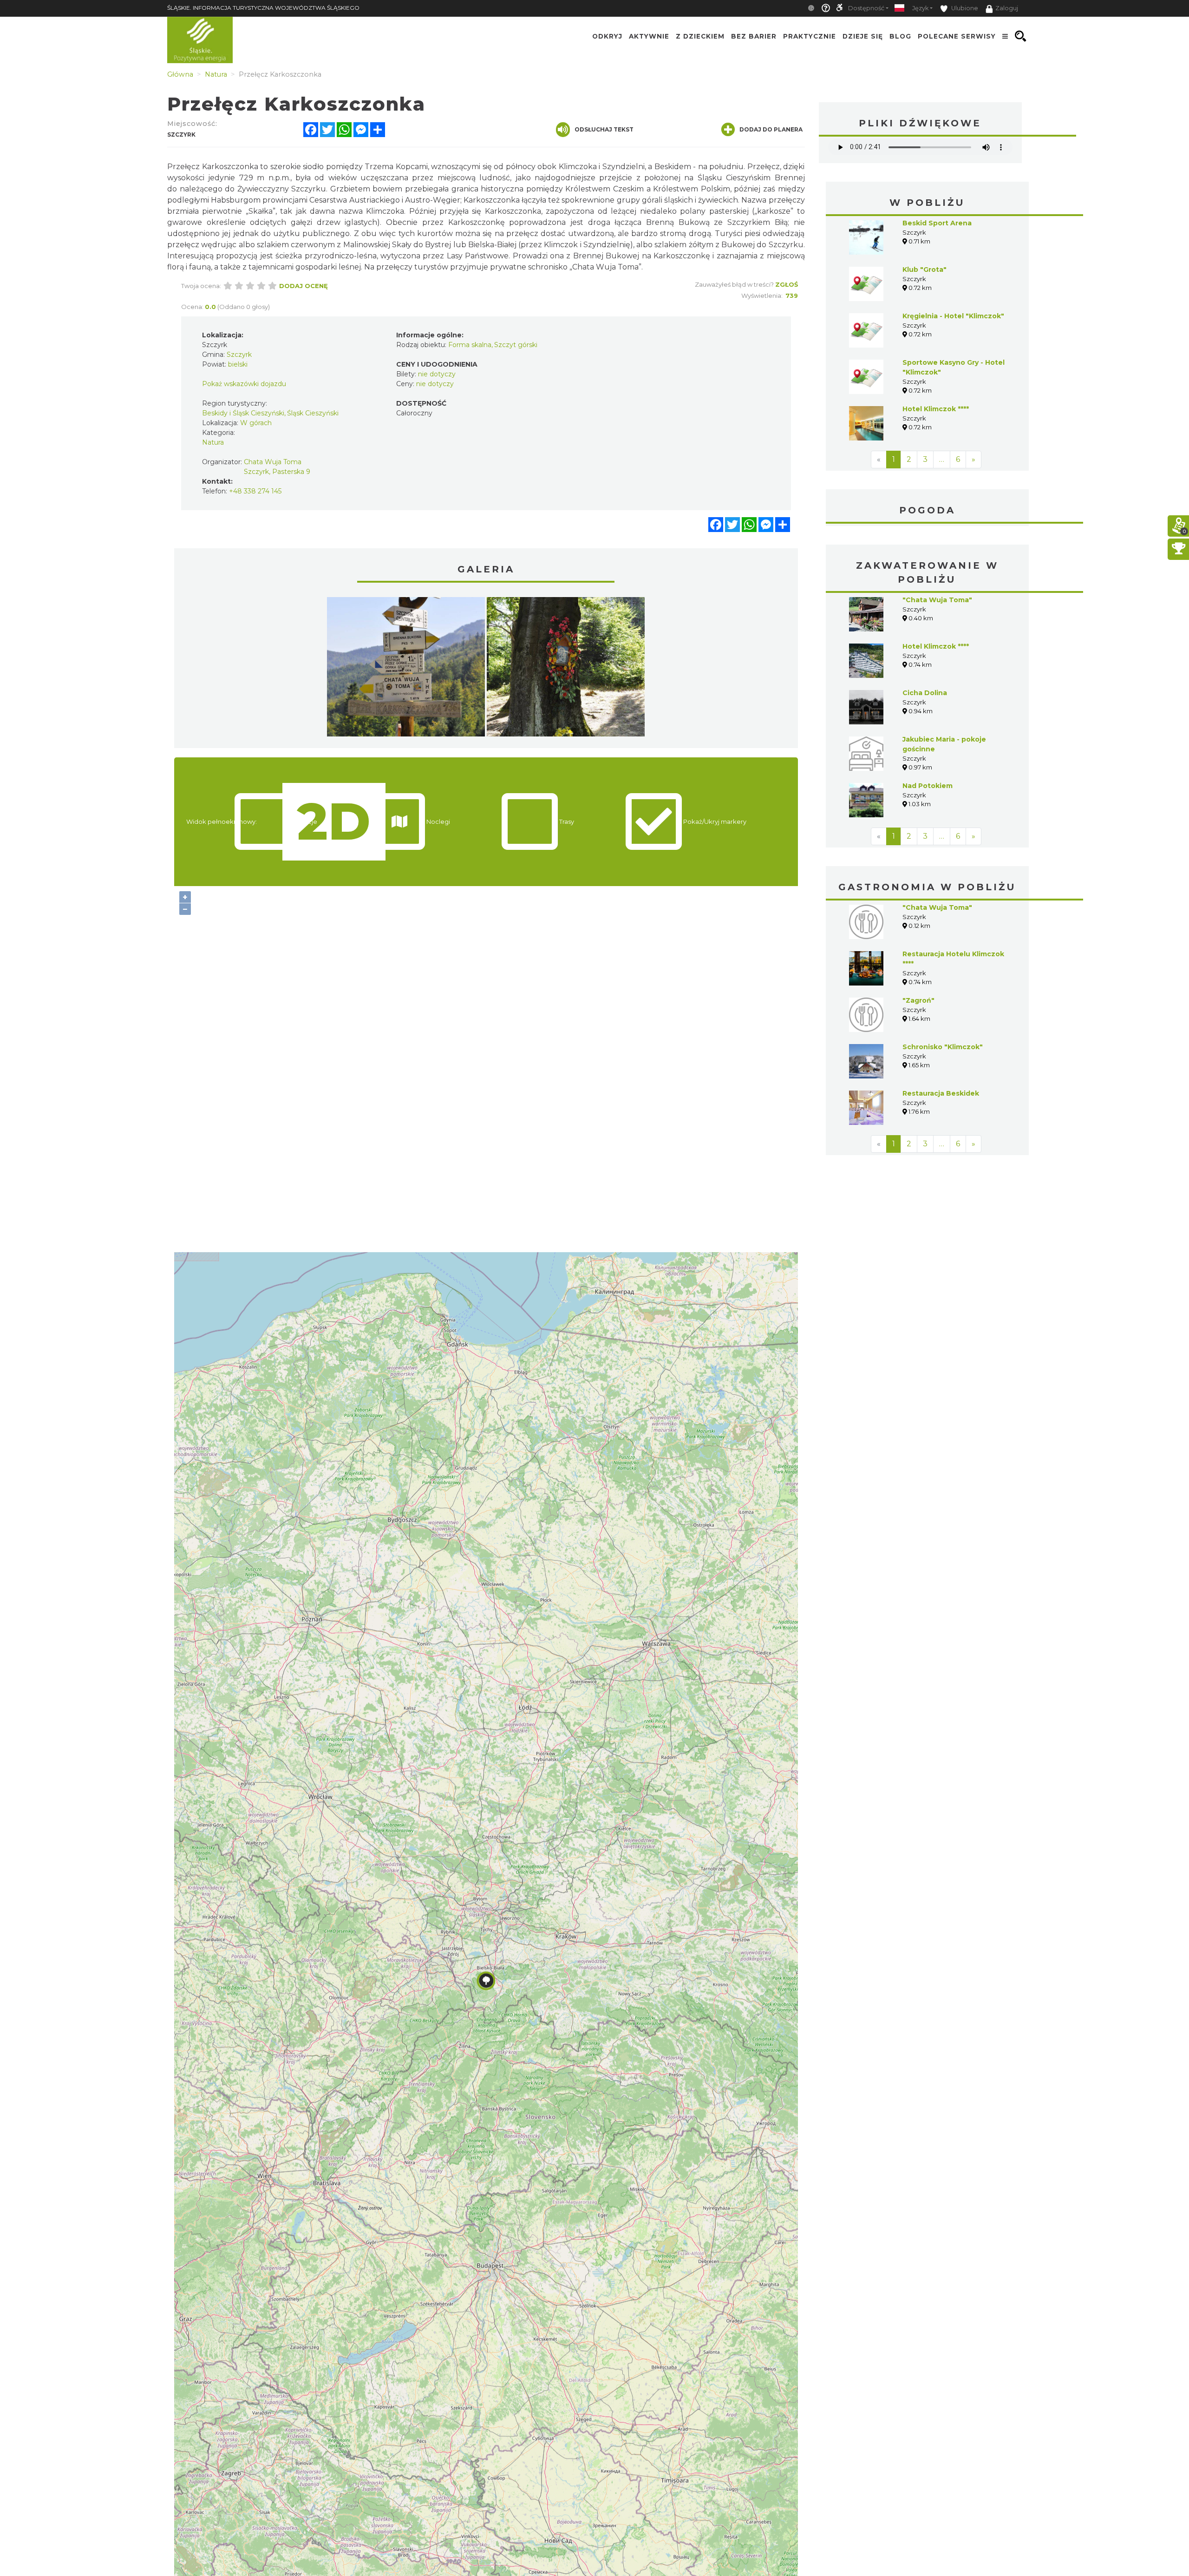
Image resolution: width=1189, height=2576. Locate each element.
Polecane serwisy (957, 36)
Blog (900, 36)
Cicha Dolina (925, 693)
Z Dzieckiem (700, 36)
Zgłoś (787, 284)
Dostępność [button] (866, 8)
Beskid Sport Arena (937, 223)
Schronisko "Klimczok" (943, 1047)
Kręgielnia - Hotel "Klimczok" (953, 316)
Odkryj (607, 36)
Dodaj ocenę (304, 286)
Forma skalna (470, 345)
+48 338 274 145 (255, 491)
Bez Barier (754, 36)
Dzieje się (863, 36)
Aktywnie (649, 36)
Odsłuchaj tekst (604, 129)
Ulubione (964, 8)
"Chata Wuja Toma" (937, 600)
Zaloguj (1007, 8)
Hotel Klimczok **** (936, 409)
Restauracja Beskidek (941, 1093)
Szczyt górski (516, 345)
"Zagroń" (918, 1000)
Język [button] (920, 8)
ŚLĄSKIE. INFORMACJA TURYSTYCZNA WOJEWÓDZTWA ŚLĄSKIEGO (263, 8)
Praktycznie (810, 36)
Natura (213, 442)
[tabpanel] (406, 669)
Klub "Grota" (924, 269)
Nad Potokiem (928, 786)
